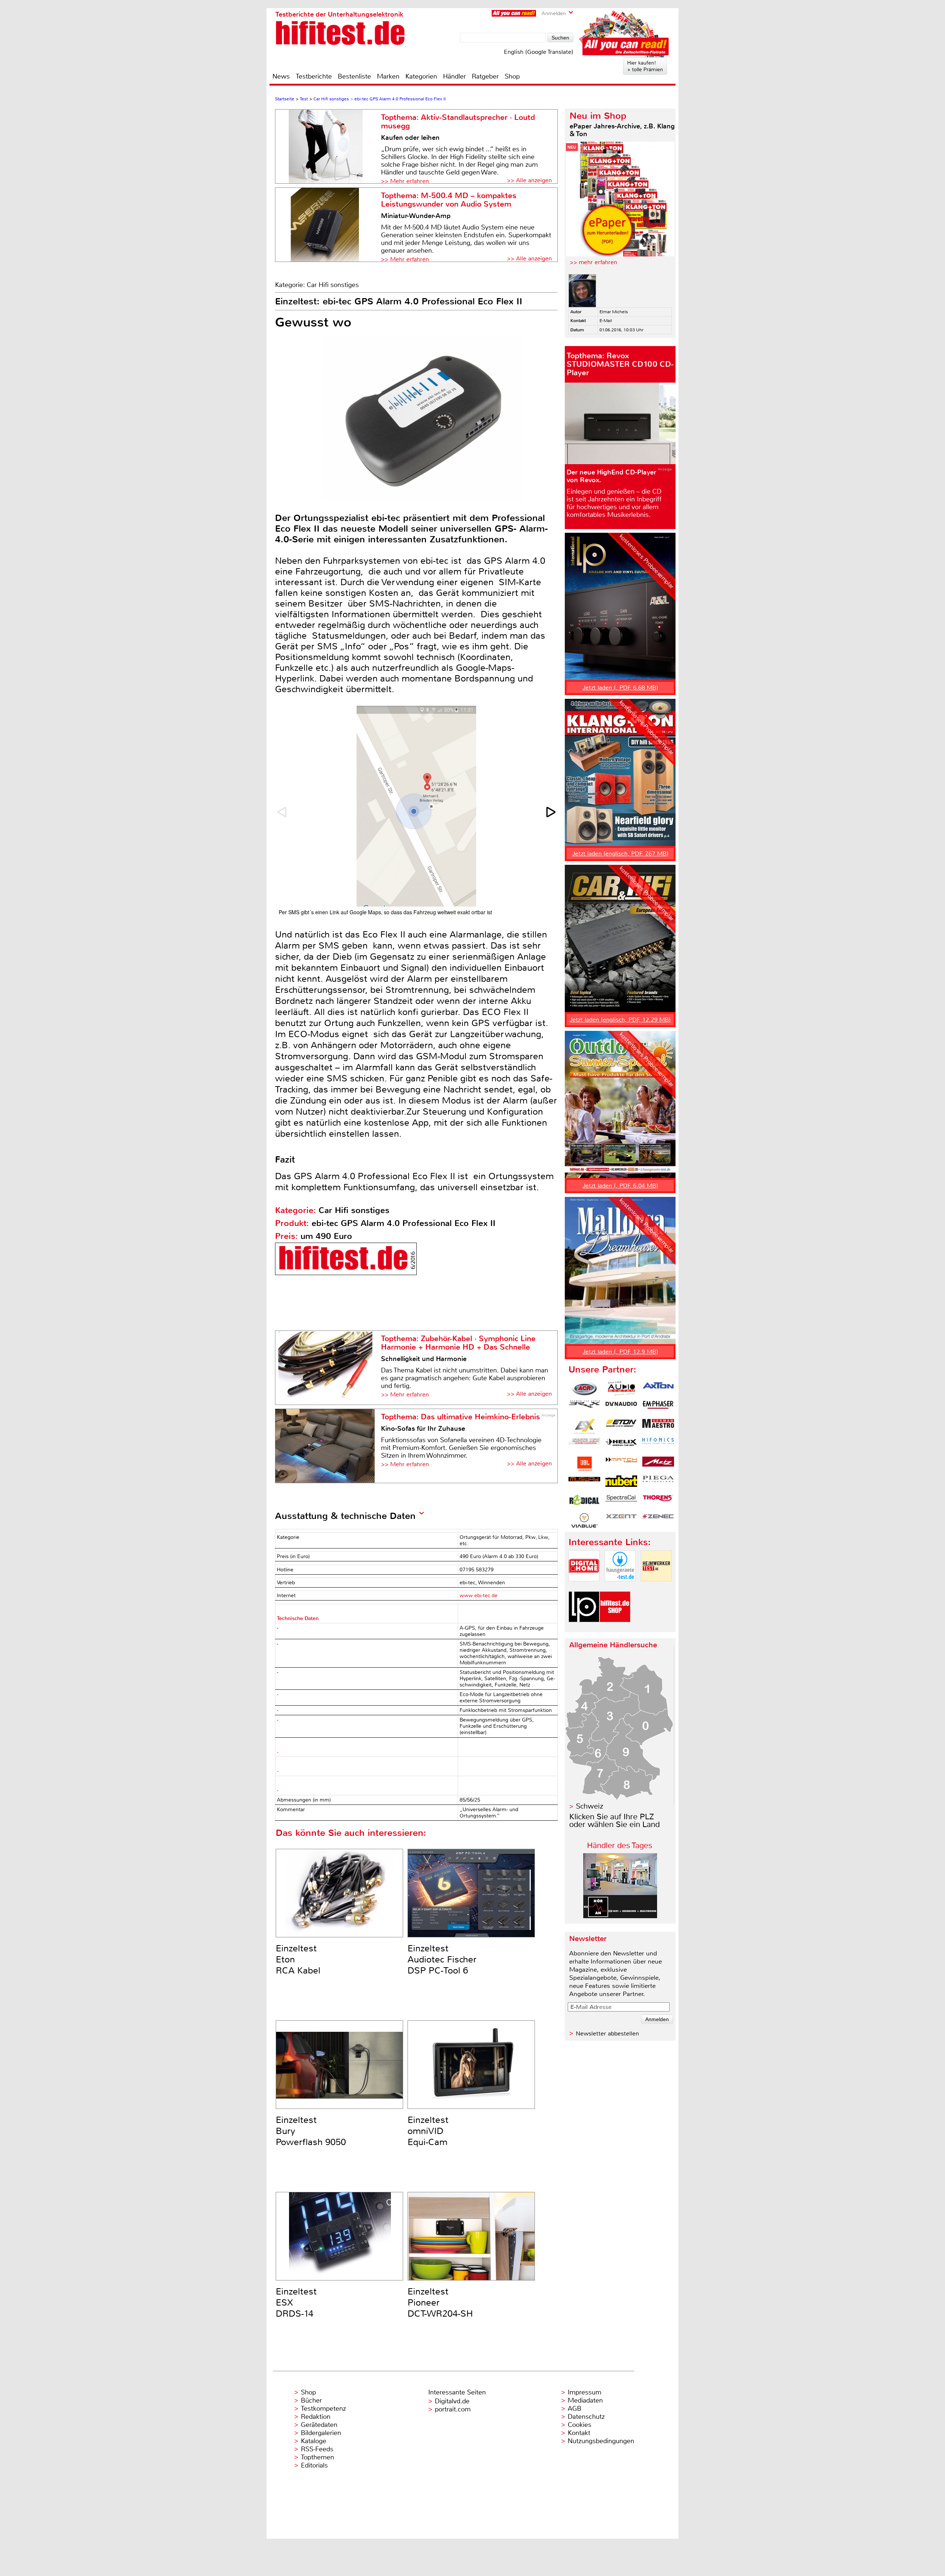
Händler (454, 76)
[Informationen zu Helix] (621, 1445)
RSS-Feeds (317, 2449)
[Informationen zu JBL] (584, 1464)
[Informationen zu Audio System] (621, 1389)
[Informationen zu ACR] (584, 1389)
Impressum (585, 2392)
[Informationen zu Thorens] (658, 1502)
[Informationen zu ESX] (584, 1426)
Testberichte (314, 76)
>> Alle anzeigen (529, 180)
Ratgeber (485, 76)
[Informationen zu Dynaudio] (621, 1408)
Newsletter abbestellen (607, 2033)
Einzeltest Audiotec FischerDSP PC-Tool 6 (442, 1959)
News (281, 76)
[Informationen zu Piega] (658, 1483)
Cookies (580, 2425)
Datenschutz (586, 2417)
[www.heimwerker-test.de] (656, 1587)
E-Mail (606, 321)
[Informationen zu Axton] (658, 1389)
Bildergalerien (321, 2433)
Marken (388, 76)
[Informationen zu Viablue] (584, 1520)
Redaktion (316, 2417)
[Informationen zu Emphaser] (658, 1408)
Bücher (311, 2400)
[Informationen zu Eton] (621, 1426)
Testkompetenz (323, 2408)
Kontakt (579, 2433)
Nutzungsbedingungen (601, 2441)
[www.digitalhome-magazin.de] (584, 1587)
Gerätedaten (319, 2425)
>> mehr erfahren (593, 262)
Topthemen (317, 2457)
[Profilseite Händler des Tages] (620, 1916)
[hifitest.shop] (615, 1628)
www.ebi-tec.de (479, 1596)
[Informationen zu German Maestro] (658, 1426)
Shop (512, 76)
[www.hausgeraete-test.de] (620, 1587)
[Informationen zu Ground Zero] (584, 1445)
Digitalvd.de (452, 2401)
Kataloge (314, 2441)
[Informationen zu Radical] (584, 1502)
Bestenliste (354, 76)
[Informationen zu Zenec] (658, 1520)
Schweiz (590, 1806)
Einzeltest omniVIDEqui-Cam (428, 2131)
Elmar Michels (614, 312)
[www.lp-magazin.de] (584, 1628)
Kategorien (421, 76)
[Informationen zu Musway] (584, 1483)
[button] (551, 812)
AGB (575, 2408)
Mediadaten (585, 2400)
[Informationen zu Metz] (658, 1464)
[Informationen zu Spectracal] (621, 1502)
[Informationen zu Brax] (584, 1408)
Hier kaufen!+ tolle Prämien (645, 66)
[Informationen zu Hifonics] (658, 1445)
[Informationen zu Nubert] (621, 1483)
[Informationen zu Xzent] (621, 1520)
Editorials (314, 2465)
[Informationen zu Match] (621, 1464)
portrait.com (453, 2409)
